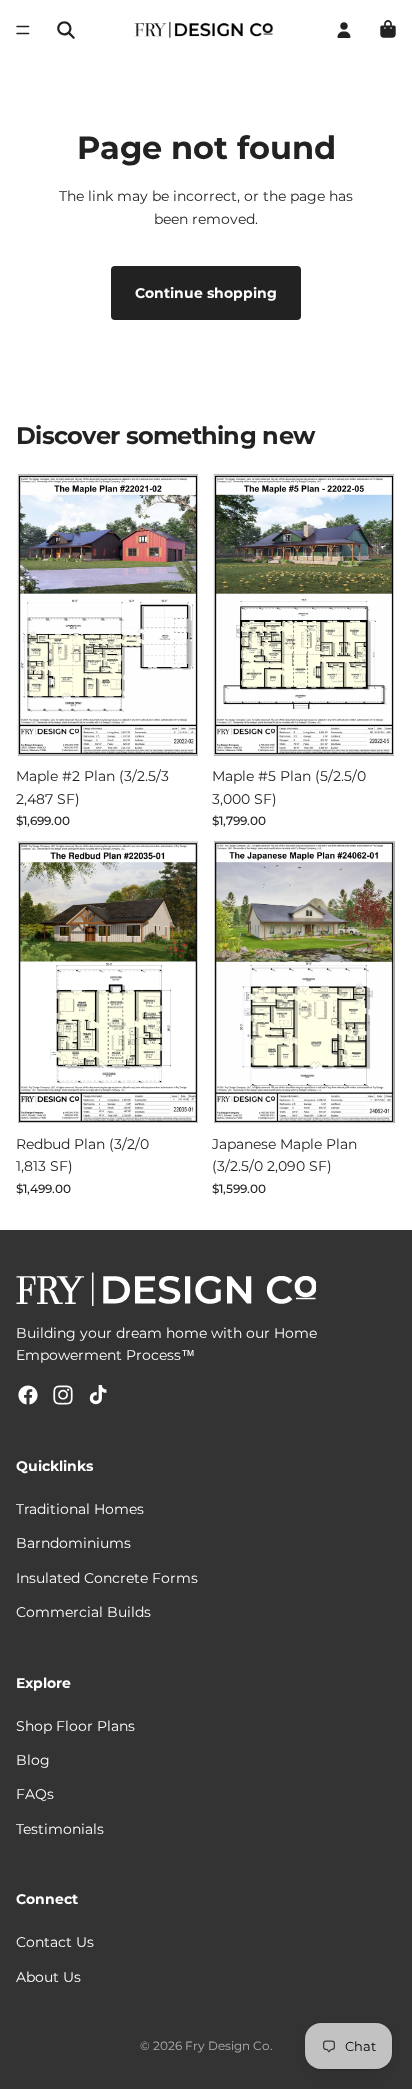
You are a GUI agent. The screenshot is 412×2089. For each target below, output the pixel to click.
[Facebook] (28, 1395)
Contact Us (55, 1942)
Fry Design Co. (229, 2045)
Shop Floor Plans (75, 1726)
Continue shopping (206, 293)
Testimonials (60, 1829)
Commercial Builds (83, 1612)
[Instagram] (63, 1395)
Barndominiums (73, 1543)
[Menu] (23, 30)
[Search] (66, 30)
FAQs (35, 1794)
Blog (33, 1760)
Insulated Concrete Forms (107, 1578)
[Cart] (388, 30)
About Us (48, 1977)
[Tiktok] (98, 1395)
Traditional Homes (80, 1509)
